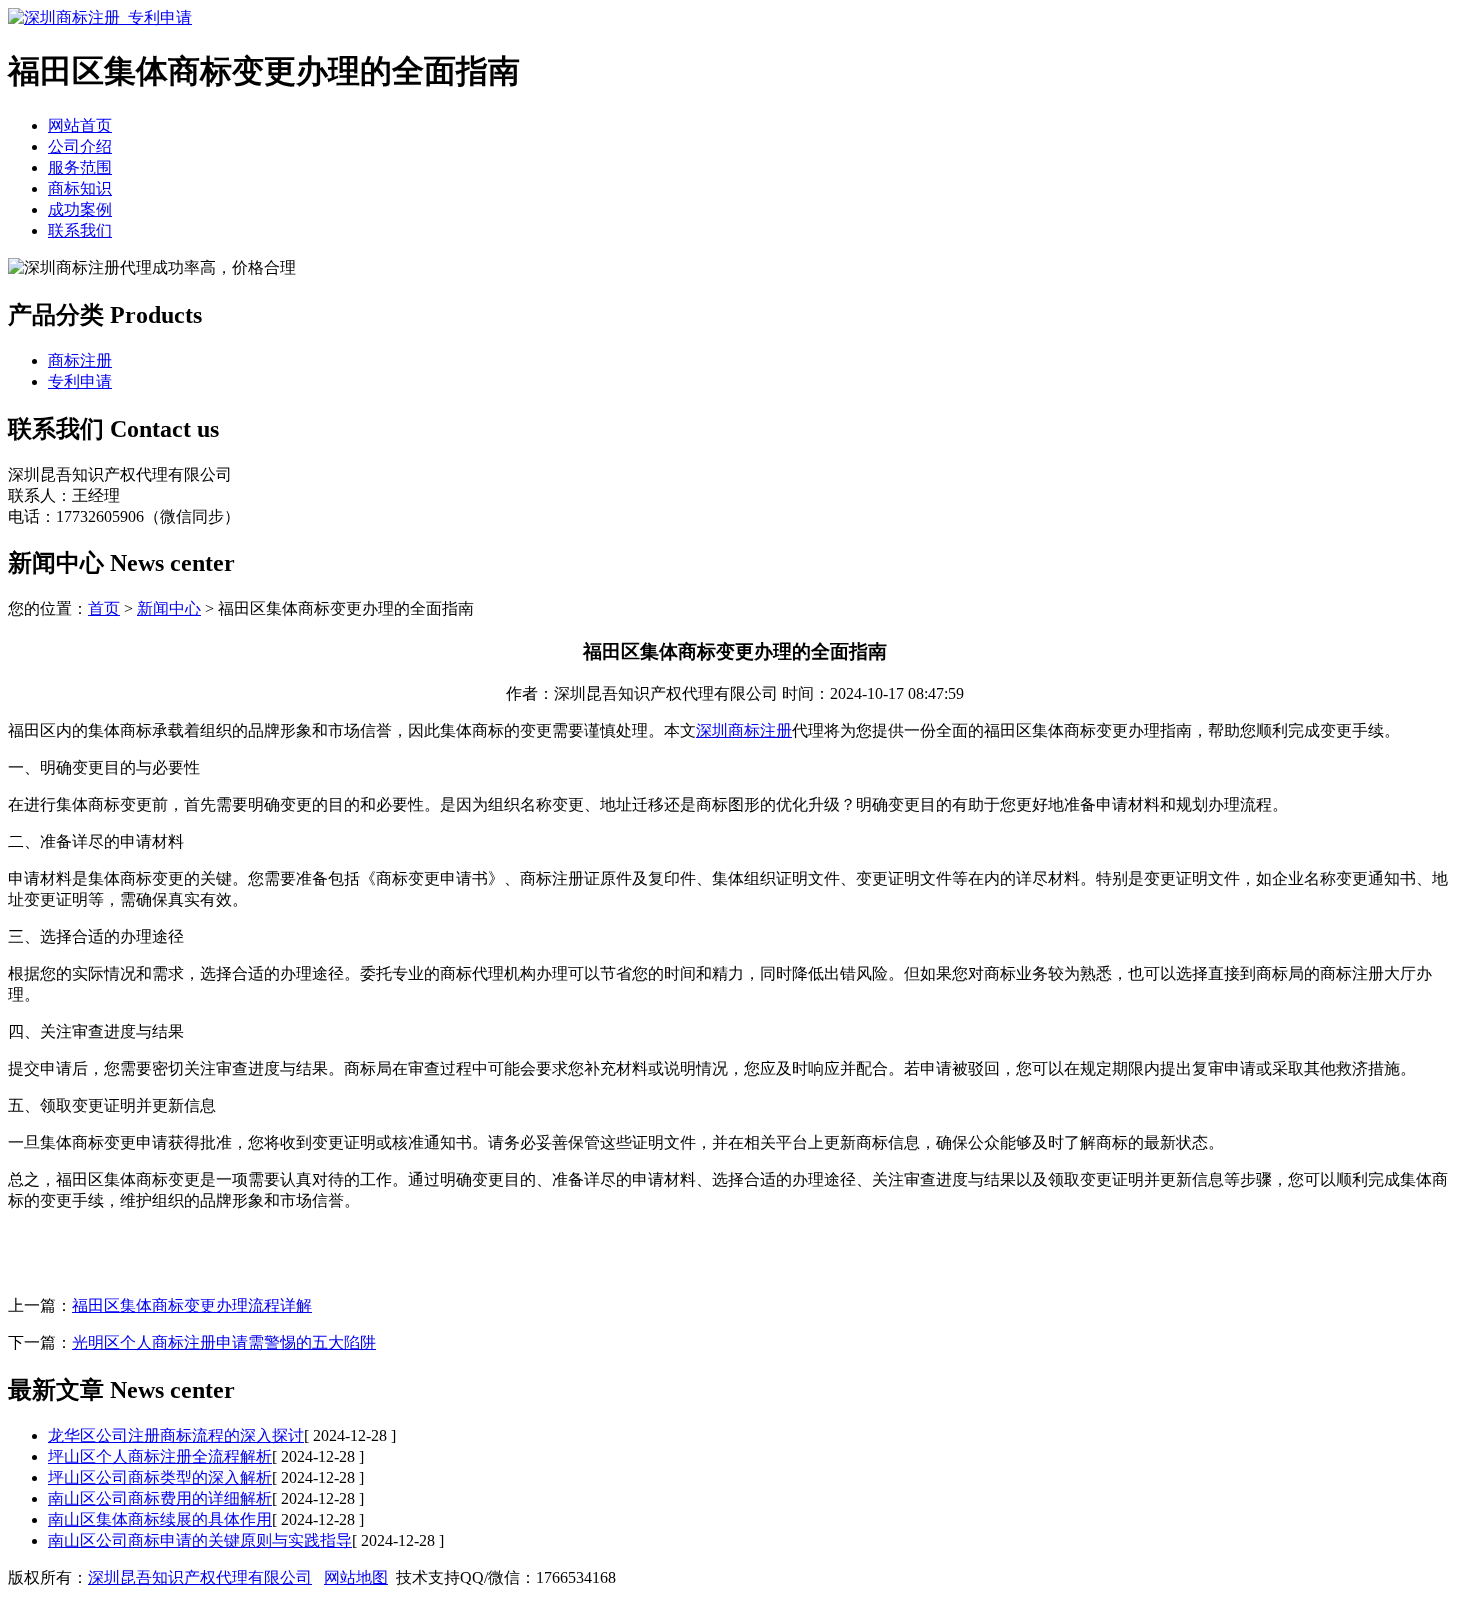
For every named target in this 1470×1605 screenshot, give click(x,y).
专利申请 (80, 381)
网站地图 (356, 1577)
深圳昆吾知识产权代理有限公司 (200, 1577)
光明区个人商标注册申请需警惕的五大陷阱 (224, 1342)
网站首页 (80, 125)
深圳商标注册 (744, 730)
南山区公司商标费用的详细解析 (160, 1498)
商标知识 (80, 188)
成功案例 (80, 209)
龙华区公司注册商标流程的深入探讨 (176, 1435)
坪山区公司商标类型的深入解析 (160, 1477)
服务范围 (80, 167)
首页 (104, 608)
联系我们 (80, 230)
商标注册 (80, 360)
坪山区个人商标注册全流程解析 (160, 1456)
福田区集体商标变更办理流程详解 (192, 1305)
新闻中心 (169, 608)
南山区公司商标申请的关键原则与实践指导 (200, 1540)
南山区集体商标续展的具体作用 (160, 1519)
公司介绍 (80, 146)
